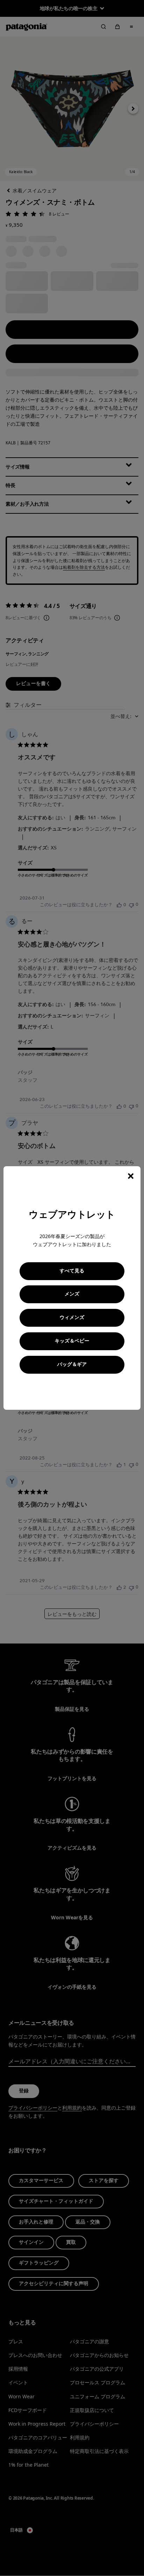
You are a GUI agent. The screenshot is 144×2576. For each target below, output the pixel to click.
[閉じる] (131, 1176)
